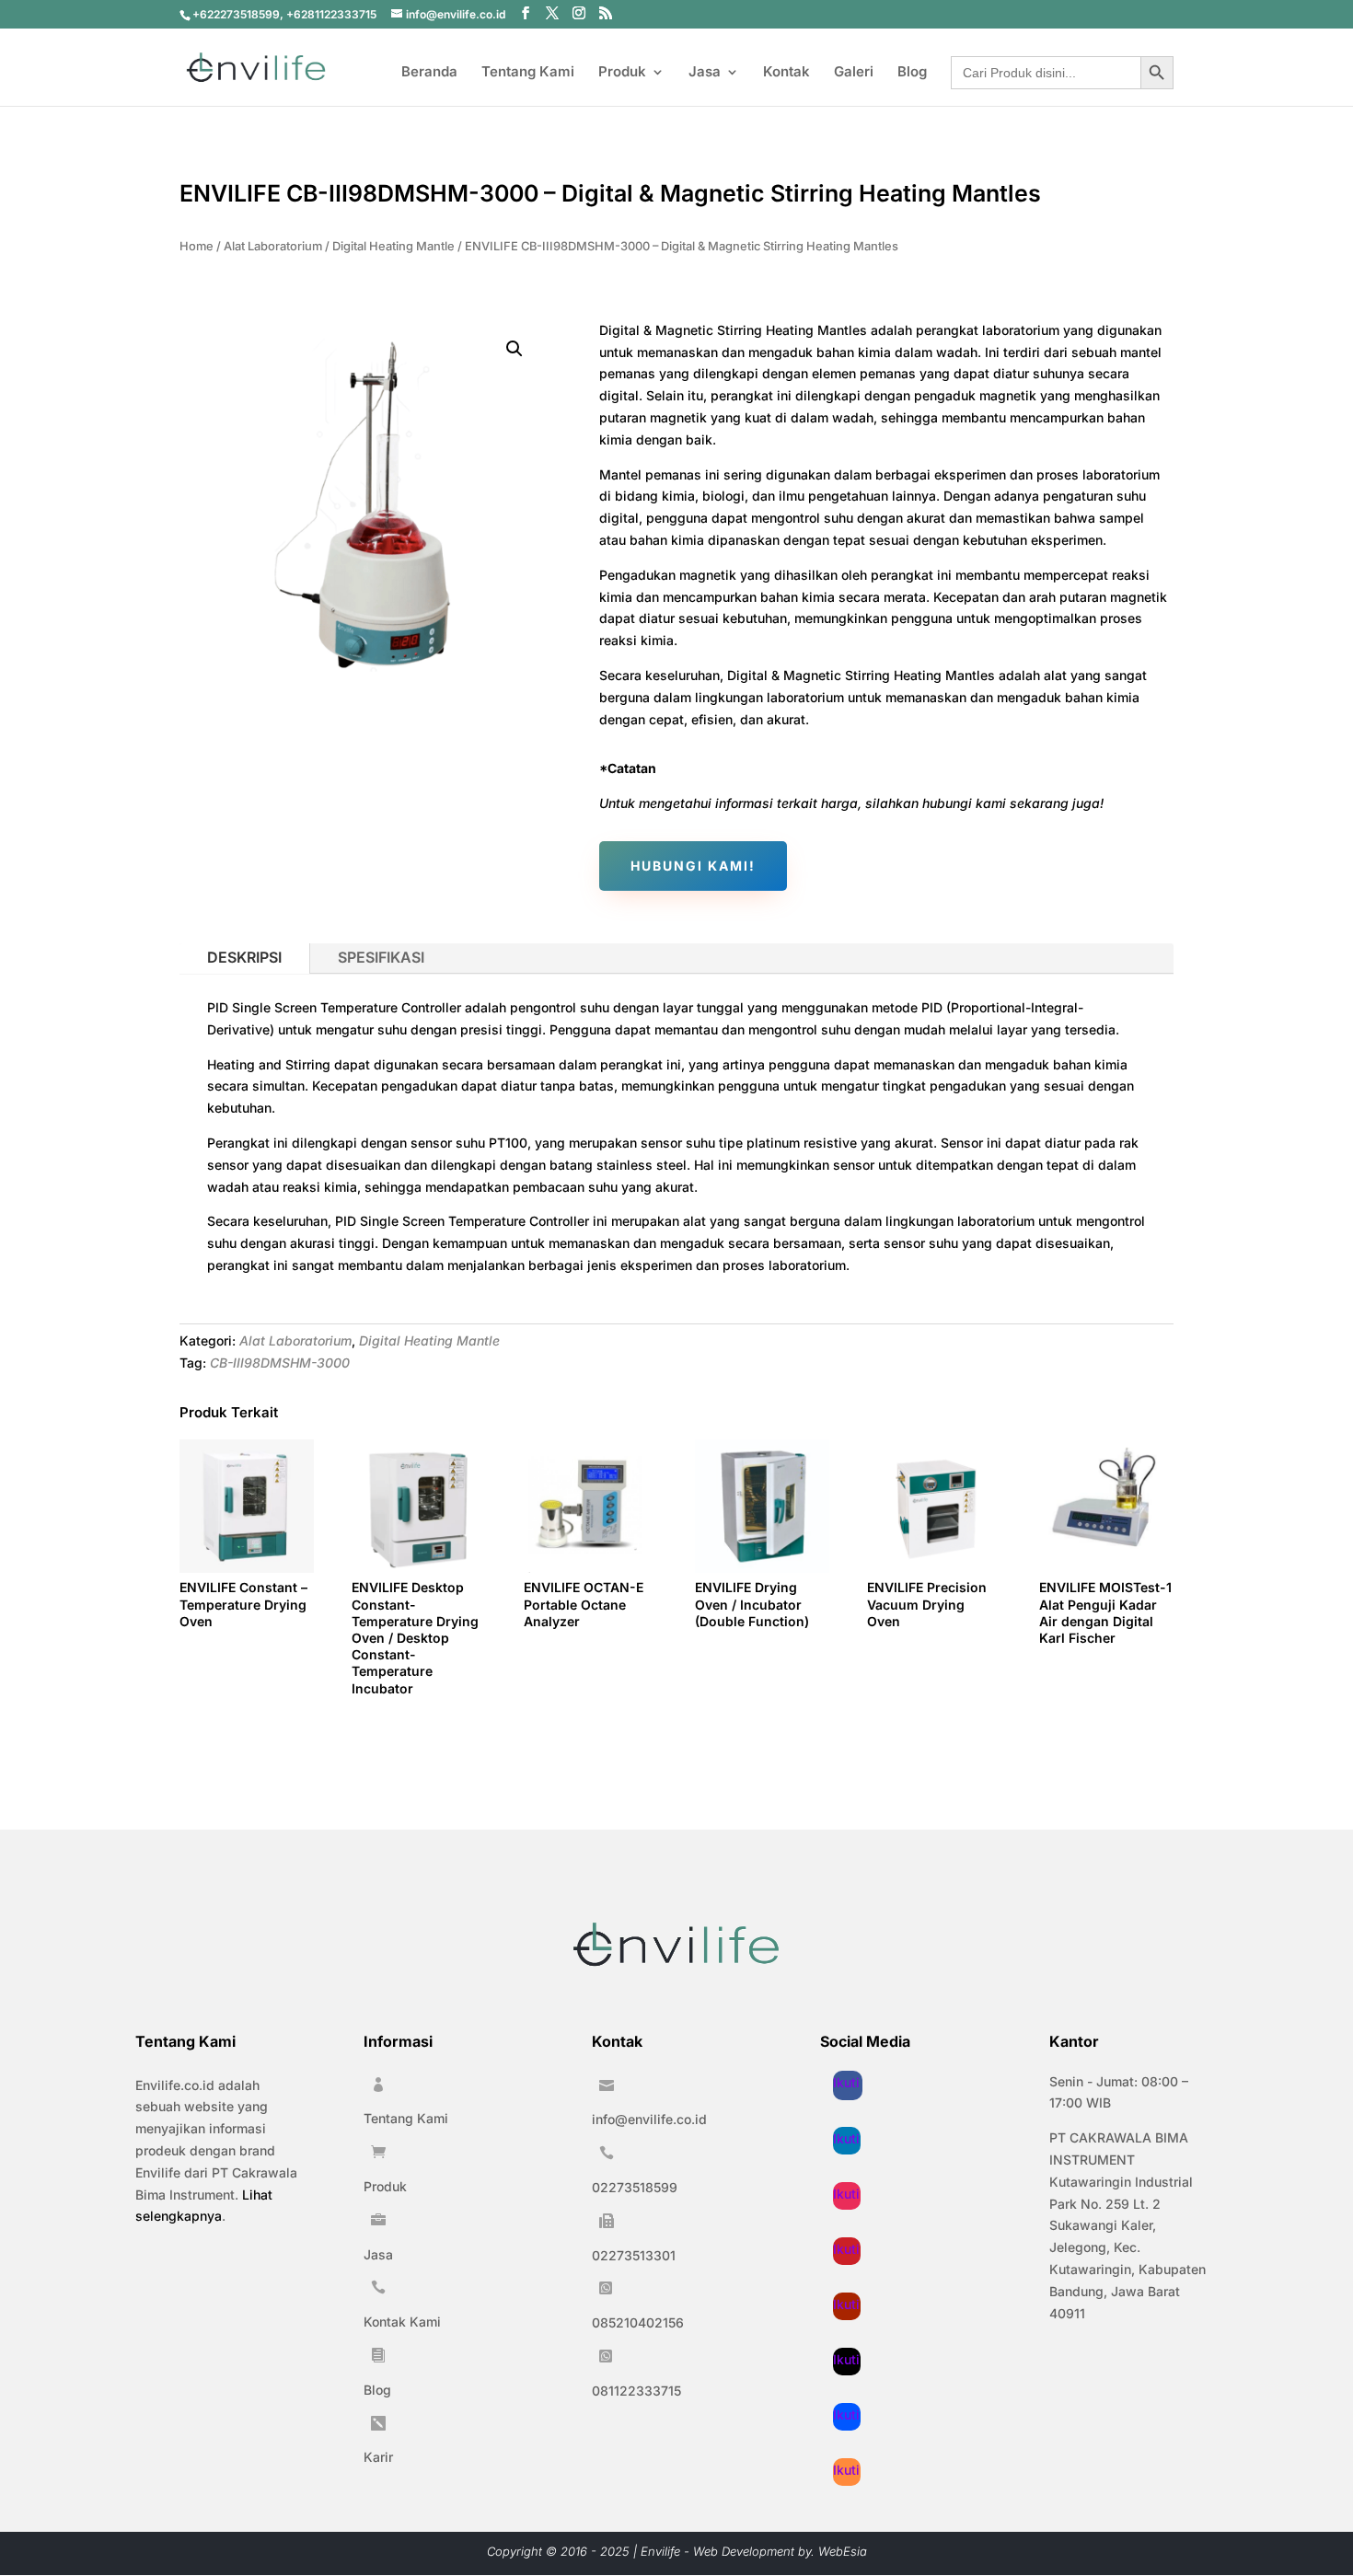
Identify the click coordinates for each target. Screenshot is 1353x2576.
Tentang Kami (528, 73)
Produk (622, 73)
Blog (912, 73)
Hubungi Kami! (693, 866)
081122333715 (636, 2391)
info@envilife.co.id (649, 2119)
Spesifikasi (381, 957)
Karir (378, 2457)
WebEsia (843, 2551)
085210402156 (638, 2322)
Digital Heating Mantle (393, 246)
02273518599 (635, 2187)
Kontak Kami (402, 2322)
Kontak (786, 73)
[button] (515, 349)
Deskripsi (244, 957)
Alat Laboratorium (273, 246)
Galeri (854, 73)
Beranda (429, 73)
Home (197, 246)
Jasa (705, 73)
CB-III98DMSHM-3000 (280, 1363)
